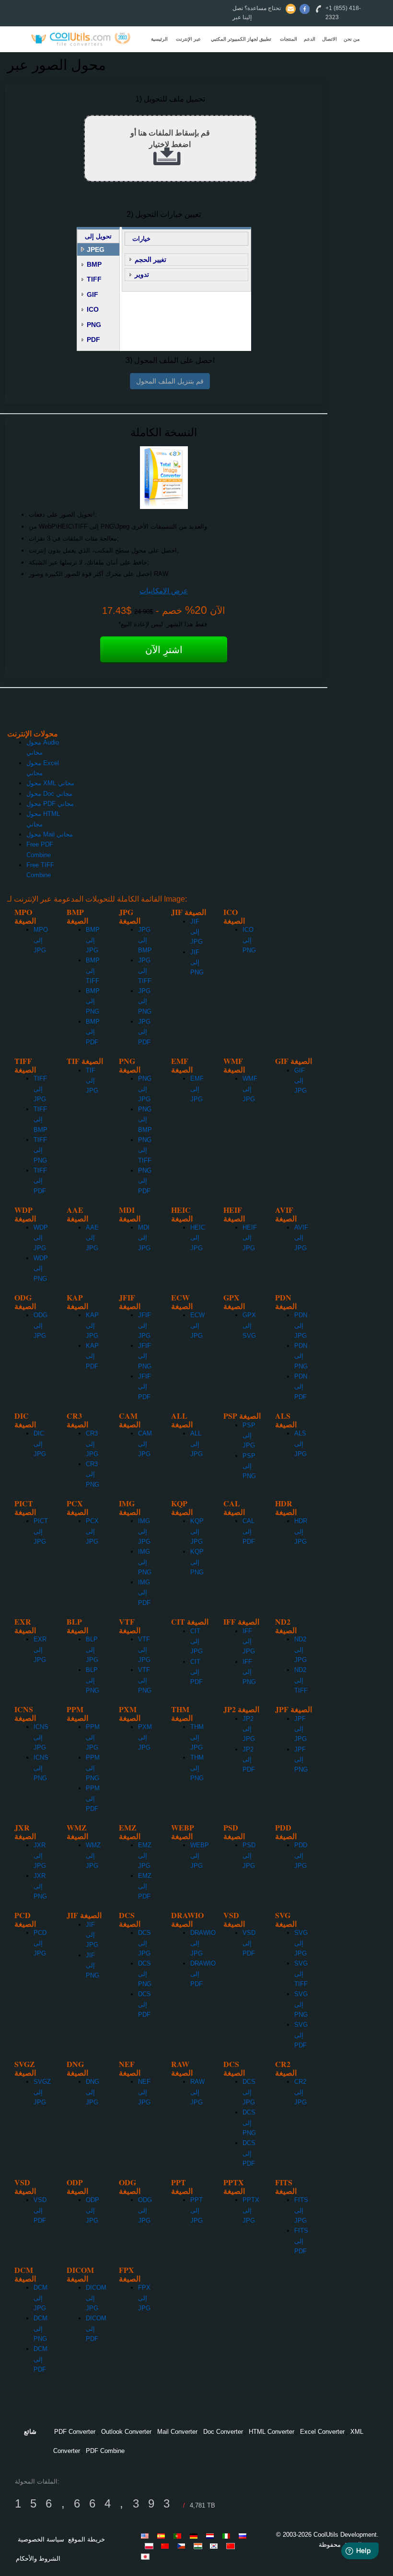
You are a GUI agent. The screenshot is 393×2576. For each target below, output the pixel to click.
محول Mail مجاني (50, 834)
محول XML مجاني (50, 783)
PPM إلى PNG (93, 1768)
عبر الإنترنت (188, 39)
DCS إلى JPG (144, 1943)
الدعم (310, 39)
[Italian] (228, 2536)
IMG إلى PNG (145, 1562)
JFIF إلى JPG (144, 1325)
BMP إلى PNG (93, 1001)
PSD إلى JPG (249, 1855)
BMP (94, 264)
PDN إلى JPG (301, 1325)
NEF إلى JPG (144, 2092)
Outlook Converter (126, 2432)
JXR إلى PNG (40, 1886)
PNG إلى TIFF (145, 1150)
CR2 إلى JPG (301, 2092)
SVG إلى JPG (301, 1943)
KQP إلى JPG (197, 1531)
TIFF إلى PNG (40, 1150)
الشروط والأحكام (38, 2559)
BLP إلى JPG (92, 1650)
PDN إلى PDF (301, 1387)
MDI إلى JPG (144, 1238)
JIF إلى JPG (196, 932)
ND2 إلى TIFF (301, 1680)
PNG (94, 325)
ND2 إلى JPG (301, 1650)
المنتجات (289, 39)
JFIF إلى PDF (144, 1387)
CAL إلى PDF (249, 1531)
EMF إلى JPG (197, 1089)
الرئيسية (159, 39)
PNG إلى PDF (145, 1181)
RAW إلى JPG (197, 2092)
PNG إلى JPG (145, 1089)
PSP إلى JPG (249, 1435)
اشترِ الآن (164, 650)
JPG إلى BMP (145, 940)
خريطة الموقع (87, 2539)
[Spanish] (163, 2536)
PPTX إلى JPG (251, 2210)
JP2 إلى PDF (249, 1760)
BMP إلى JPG (93, 940)
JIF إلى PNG (197, 962)
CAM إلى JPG (145, 1444)
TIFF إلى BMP (40, 1119)
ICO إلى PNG (249, 940)
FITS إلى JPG (301, 2210)
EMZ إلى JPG (145, 1855)
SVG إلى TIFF (301, 1974)
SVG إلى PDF (301, 2035)
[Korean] (216, 2546)
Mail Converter (177, 2432)
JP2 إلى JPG (249, 1729)
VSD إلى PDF (249, 1943)
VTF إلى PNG (145, 1680)
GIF (92, 294)
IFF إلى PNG (249, 1672)
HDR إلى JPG (301, 1531)
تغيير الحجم (150, 260)
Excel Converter (322, 2432)
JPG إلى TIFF (145, 971)
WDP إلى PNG (41, 1268)
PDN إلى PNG (301, 1356)
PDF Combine (105, 2451)
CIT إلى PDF (196, 1672)
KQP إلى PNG (197, 1562)
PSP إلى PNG (249, 1466)
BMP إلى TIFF (93, 971)
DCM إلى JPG (40, 2298)
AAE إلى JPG (92, 1238)
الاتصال (329, 39)
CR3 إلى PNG (92, 1474)
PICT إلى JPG (41, 1531)
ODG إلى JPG (40, 1325)
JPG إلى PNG (145, 1001)
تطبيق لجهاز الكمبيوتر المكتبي (241, 39)
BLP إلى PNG (92, 1680)
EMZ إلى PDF (145, 1886)
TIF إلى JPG (92, 1081)
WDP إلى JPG (41, 1238)
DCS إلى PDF (144, 2004)
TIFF (94, 279)
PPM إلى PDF (93, 1798)
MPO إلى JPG (41, 940)
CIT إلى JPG (196, 1641)
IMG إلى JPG (144, 1531)
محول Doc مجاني (49, 794)
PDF (93, 339)
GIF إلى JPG (301, 1081)
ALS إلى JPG (301, 1444)
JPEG (96, 249)
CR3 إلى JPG (92, 1444)
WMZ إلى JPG (93, 1855)
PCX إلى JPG (92, 1531)
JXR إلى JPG (40, 1855)
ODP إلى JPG (92, 2210)
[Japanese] (147, 2556)
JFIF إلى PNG (145, 1356)
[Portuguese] (179, 2536)
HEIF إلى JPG (250, 1238)
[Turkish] (183, 2546)
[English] (147, 2536)
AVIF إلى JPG (301, 1238)
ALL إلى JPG (196, 1444)
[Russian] (244, 2536)
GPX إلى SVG (249, 1325)
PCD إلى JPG (40, 1943)
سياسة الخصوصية (41, 2539)
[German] (196, 2536)
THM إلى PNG (197, 1768)
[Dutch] (212, 2536)
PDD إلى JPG (301, 1855)
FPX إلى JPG (144, 2298)
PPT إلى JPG (196, 2210)
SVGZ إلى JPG (42, 2092)
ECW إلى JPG (197, 1325)
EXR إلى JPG (40, 1650)
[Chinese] (232, 2546)
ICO (93, 309)
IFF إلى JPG (249, 1641)
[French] (167, 2546)
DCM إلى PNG (40, 2328)
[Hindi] (199, 2546)
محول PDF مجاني (50, 804)
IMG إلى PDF (144, 1593)
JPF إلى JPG (301, 1729)
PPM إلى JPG (93, 1737)
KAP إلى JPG (92, 1325)
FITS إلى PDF (301, 2241)
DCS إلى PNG (145, 1974)
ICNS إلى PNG (41, 1768)
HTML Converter (272, 2432)
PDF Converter (75, 2432)
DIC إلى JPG (40, 1444)
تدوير (142, 274)
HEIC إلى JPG (198, 1238)
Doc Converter (223, 2432)
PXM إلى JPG (145, 1737)
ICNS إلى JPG (41, 1737)
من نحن (352, 39)
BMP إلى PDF (93, 1032)
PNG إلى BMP (145, 1119)
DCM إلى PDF (40, 2359)
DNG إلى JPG (92, 2092)
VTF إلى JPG (144, 1650)
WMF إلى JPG (250, 1089)
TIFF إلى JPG (40, 1089)
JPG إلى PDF (144, 1032)
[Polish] (150, 2546)
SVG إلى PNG (301, 2004)
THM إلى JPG (197, 1737)
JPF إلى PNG (301, 1760)
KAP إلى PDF (92, 1356)
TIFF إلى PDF (40, 1181)
